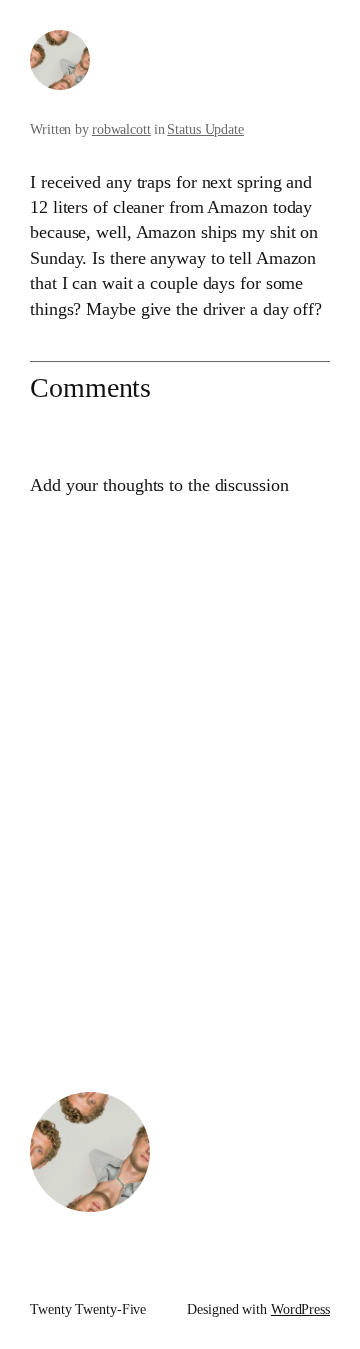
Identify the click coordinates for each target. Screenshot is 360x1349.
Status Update (205, 129)
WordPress (300, 1309)
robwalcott (121, 129)
